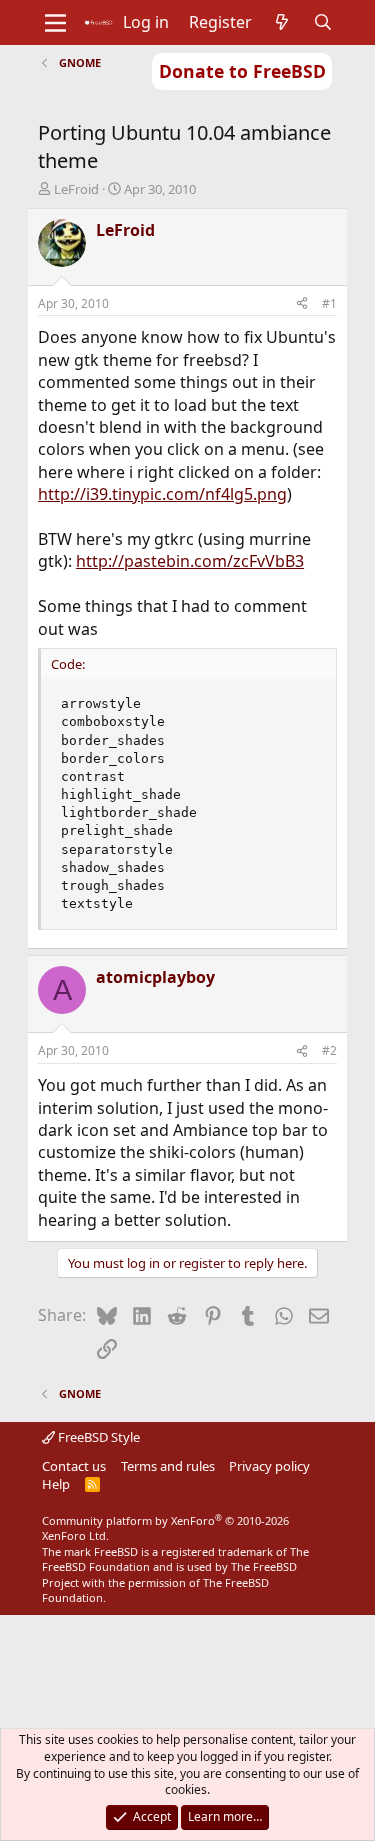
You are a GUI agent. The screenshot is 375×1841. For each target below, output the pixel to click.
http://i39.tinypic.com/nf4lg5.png (162, 494)
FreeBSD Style (97, 1437)
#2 (329, 1050)
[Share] (302, 304)
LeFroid (76, 189)
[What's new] (282, 22)
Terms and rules (168, 1466)
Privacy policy (269, 1466)
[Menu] (55, 23)
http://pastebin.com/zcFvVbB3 (190, 561)
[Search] (322, 22)
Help (56, 1484)
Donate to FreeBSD (242, 71)
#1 (329, 303)
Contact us (74, 1466)
